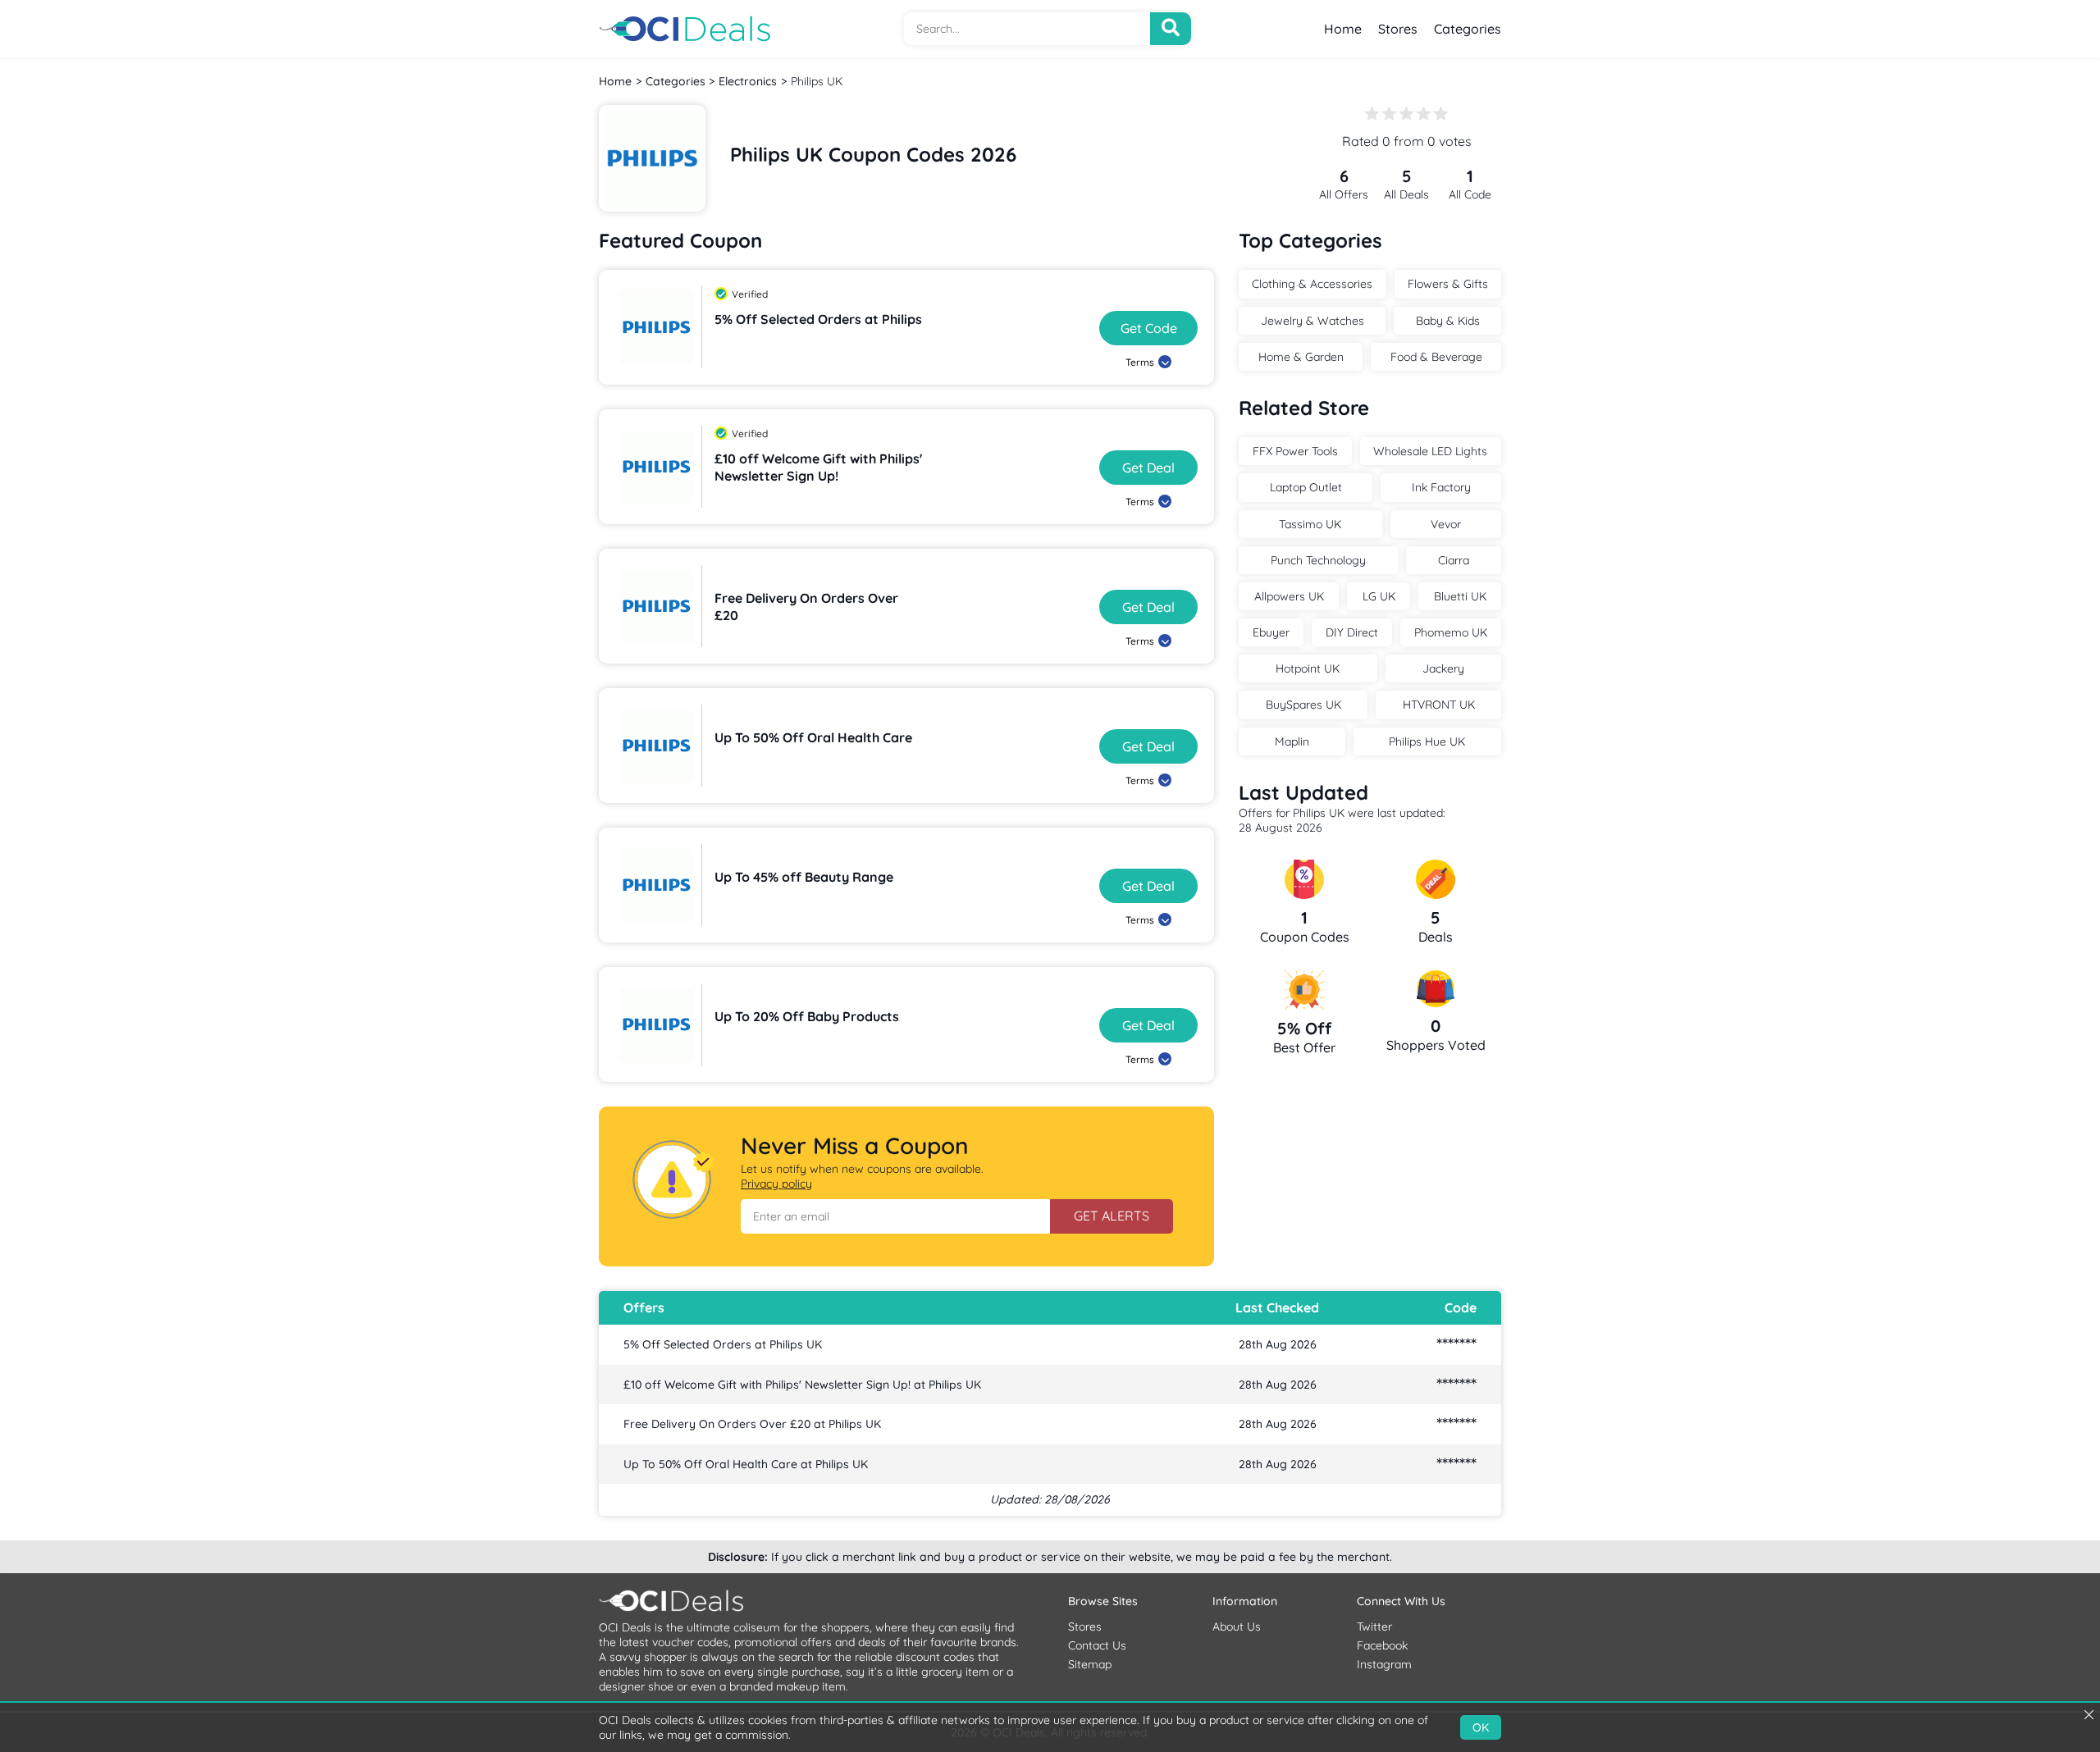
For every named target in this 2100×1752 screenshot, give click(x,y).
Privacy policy (776, 1184)
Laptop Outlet (1306, 487)
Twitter (1374, 1627)
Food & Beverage (1436, 357)
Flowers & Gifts (1448, 284)
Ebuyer (1271, 632)
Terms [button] (1140, 362)
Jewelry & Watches (1312, 321)
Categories (1468, 29)
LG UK (1379, 596)
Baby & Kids (1448, 321)
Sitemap (1090, 1664)
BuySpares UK (1303, 705)
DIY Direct (1352, 632)
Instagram (1384, 1664)
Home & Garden (1301, 357)
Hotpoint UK (1308, 668)
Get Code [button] (1149, 328)
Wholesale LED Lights (1430, 451)
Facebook (1382, 1645)
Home (1343, 29)
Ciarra (1454, 560)
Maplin (1292, 741)
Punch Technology (1318, 560)
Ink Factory (1441, 487)
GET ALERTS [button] (1112, 1216)
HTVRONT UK (1439, 705)
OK (1481, 1727)
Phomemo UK (1451, 632)
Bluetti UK (1460, 596)
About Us (1237, 1627)
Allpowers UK (1289, 596)
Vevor (1446, 524)
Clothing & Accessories (1312, 284)
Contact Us (1097, 1645)
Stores (1398, 29)
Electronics (748, 81)
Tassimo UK (1310, 524)
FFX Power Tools (1295, 451)
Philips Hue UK (1427, 741)
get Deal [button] (1148, 468)
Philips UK (817, 81)
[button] (895, 1216)
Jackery (1443, 668)
